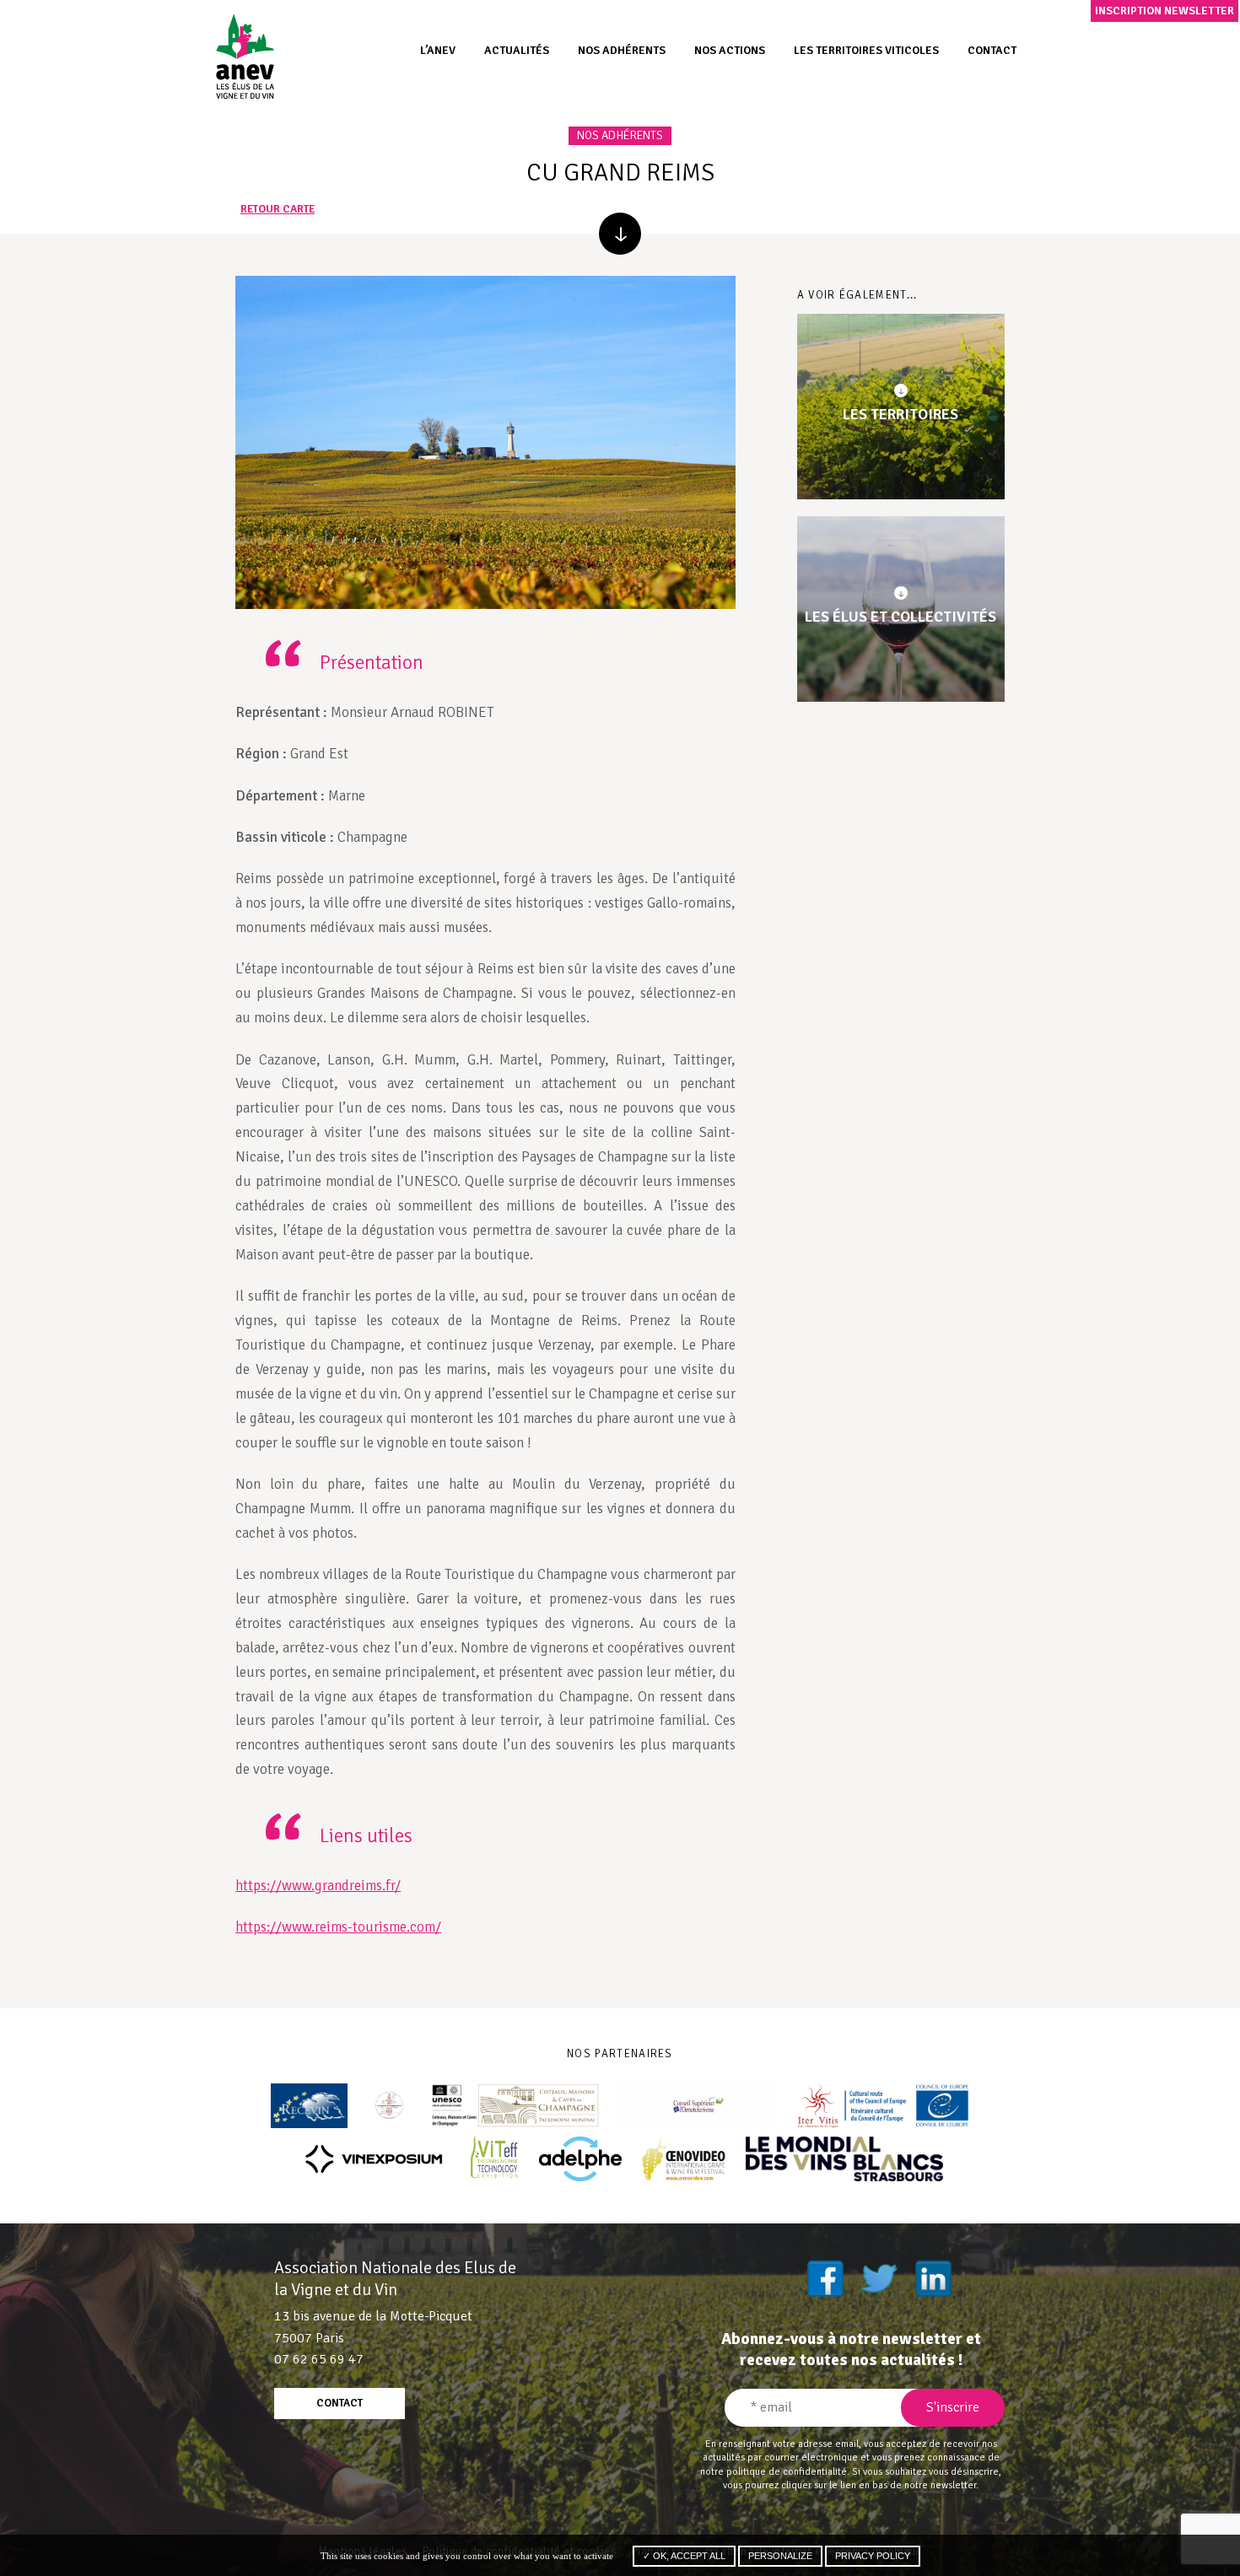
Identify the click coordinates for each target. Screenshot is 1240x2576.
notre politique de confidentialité (774, 2471)
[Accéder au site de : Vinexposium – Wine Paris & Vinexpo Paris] (374, 2159)
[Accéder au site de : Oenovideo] (684, 2159)
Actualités (517, 50)
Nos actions (730, 50)
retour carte (278, 210)
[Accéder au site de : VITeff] (495, 2159)
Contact (992, 50)
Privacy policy (873, 2556)
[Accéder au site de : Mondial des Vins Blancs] (844, 2159)
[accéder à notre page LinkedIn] (933, 2278)
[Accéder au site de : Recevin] (309, 2106)
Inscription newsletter (1165, 11)
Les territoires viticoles (866, 50)
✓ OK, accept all (684, 2556)
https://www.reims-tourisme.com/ (338, 1927)
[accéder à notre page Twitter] (879, 2278)
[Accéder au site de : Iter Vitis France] (884, 2106)
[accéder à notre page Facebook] (825, 2278)
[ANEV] (245, 56)
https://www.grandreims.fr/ (318, 1886)
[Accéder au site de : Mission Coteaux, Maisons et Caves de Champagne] (515, 2106)
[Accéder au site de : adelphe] (580, 2159)
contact (340, 2403)
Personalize (780, 2556)
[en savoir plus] (620, 234)
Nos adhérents (622, 50)
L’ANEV (438, 50)
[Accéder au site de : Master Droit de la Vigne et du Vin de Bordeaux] (389, 2106)
